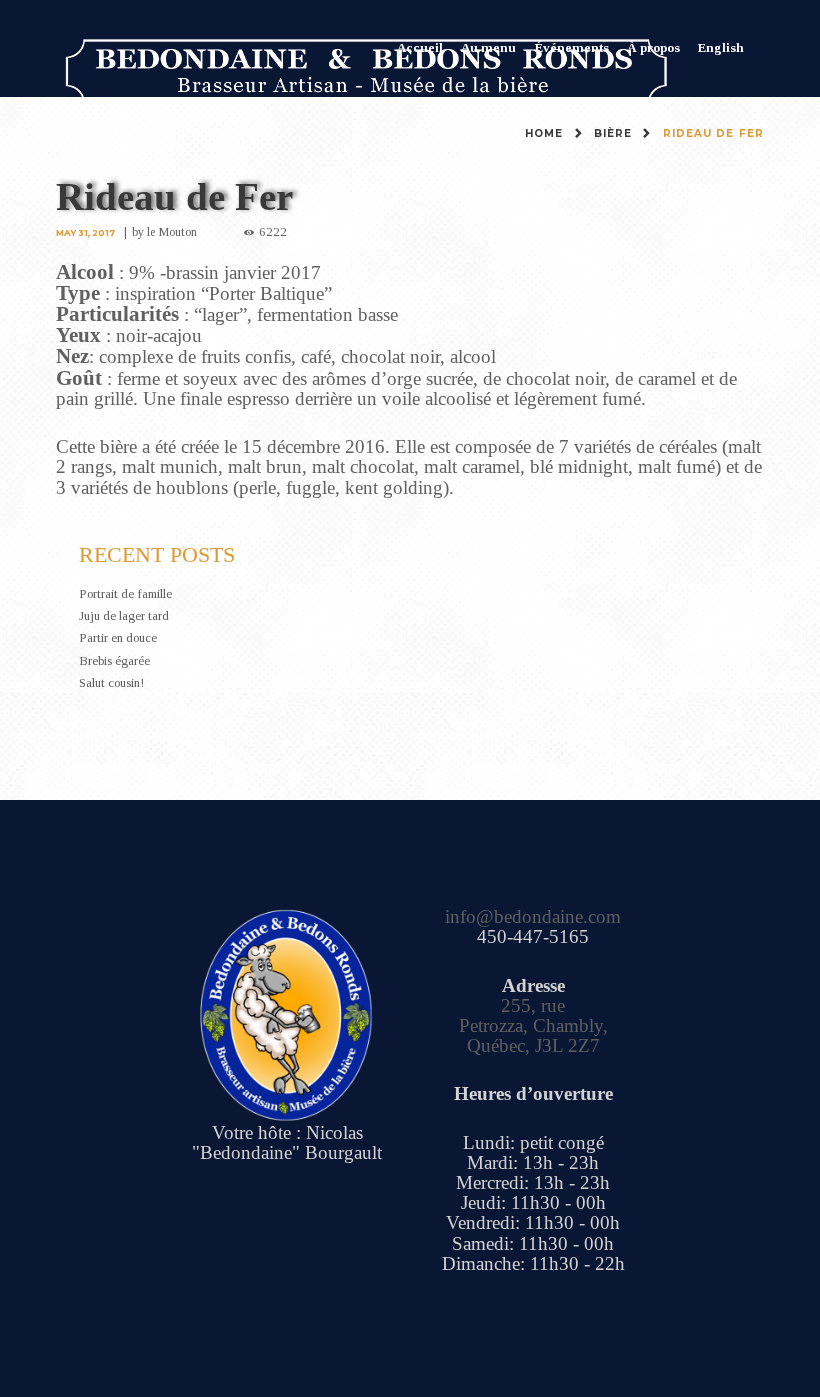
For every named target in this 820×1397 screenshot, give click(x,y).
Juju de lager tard (124, 615)
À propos (653, 47)
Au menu (488, 47)
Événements (572, 47)
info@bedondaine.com (533, 916)
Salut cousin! (111, 682)
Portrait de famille (125, 593)
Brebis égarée (114, 660)
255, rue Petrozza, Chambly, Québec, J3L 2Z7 (533, 1025)
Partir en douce (118, 637)
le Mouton (172, 232)
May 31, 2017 (85, 233)
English (721, 47)
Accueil (420, 47)
